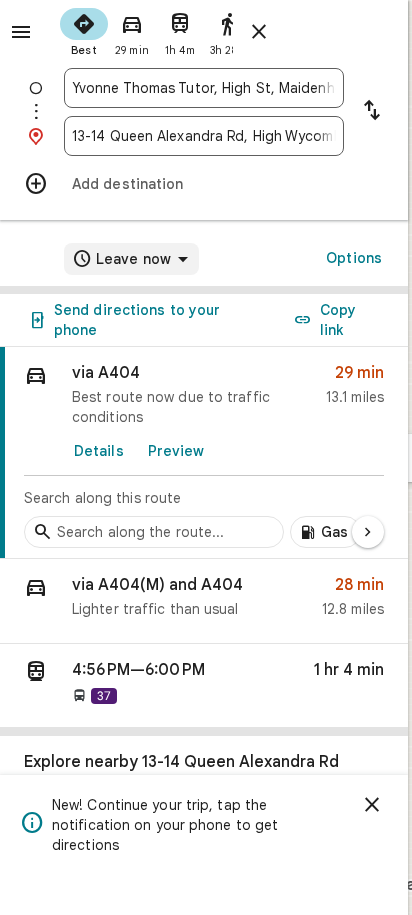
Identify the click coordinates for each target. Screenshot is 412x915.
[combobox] (204, 88)
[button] (204, 601)
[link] (204, 453)
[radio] (84, 30)
